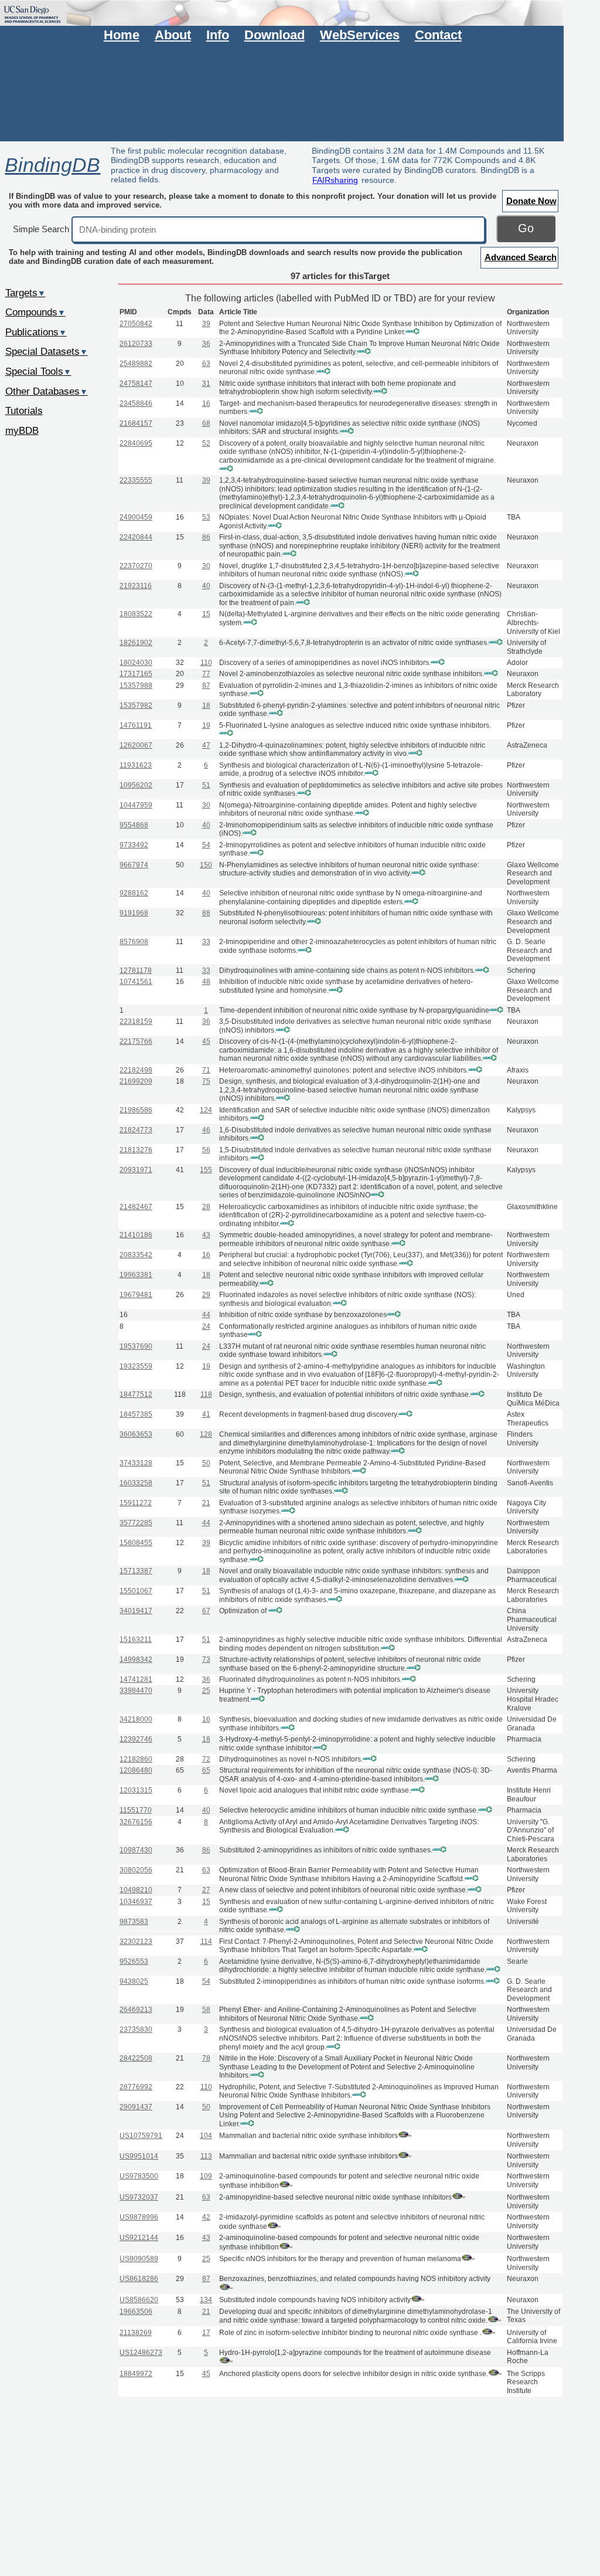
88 (206, 913)
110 (206, 663)
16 (206, 403)
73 (206, 1659)
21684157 (136, 423)
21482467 (136, 1207)
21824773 (136, 1130)
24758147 (136, 383)
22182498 (136, 1070)
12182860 (136, 1759)
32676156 (136, 1822)
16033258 (136, 1483)
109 (206, 2176)
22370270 (136, 566)
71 (206, 1070)
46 (206, 1130)
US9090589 (139, 2259)
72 (206, 1759)
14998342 (136, 1659)
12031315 (136, 1790)
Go (526, 228)
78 (206, 2058)
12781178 (136, 970)
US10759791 (141, 2136)
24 (206, 1326)
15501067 (136, 1591)
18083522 (136, 614)
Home (122, 35)
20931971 (136, 1170)
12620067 (136, 745)
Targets (25, 293)
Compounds (35, 312)
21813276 (136, 1150)
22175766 (136, 1041)
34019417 (136, 1611)
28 (206, 1207)
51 (206, 785)
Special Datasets (47, 351)
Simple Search (41, 229)
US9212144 (139, 2238)
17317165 (136, 674)
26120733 (136, 344)
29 (206, 1295)
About (173, 35)
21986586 (136, 1110)
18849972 (136, 2374)
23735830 (136, 2029)
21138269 (136, 2333)
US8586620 (139, 2300)
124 (206, 1110)
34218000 (136, 1719)
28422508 (136, 2058)
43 (206, 1235)
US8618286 (139, 2279)
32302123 (136, 1942)
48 (206, 982)
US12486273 (141, 2353)
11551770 (136, 1810)
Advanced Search (521, 257)
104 (206, 2136)
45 (206, 1041)
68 (206, 423)
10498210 (136, 1890)
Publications (36, 332)
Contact (438, 35)
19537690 (136, 1346)
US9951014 (139, 2156)
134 (206, 2300)
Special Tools (38, 371)
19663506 (136, 2312)
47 (206, 745)
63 (206, 364)
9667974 (134, 865)
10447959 (136, 805)
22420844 (136, 537)
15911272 (136, 1503)
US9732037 (139, 2197)
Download (275, 35)
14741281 (136, 1679)
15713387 (136, 1571)
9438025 (134, 1981)
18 (206, 705)
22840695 (136, 443)
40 (206, 586)
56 (206, 1150)
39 (206, 324)
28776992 (136, 2087)
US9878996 (139, 2217)
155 (206, 1170)
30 (206, 566)
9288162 (134, 893)
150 (206, 865)
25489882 (136, 364)
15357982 (136, 705)
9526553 (134, 1961)
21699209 (136, 1081)
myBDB (22, 430)
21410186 (136, 1235)
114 (206, 1942)
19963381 (136, 1275)
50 (206, 1463)
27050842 (136, 324)
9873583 (134, 1922)
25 (206, 1691)
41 (206, 1414)
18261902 (136, 643)
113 (206, 2156)
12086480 (136, 1770)
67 (206, 1611)
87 (206, 685)
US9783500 (139, 2176)
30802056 (136, 1870)
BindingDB (52, 165)
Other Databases (47, 391)
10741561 (136, 982)
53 (206, 517)
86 (206, 537)
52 (206, 443)
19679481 (136, 1295)
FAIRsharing (335, 180)
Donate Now (531, 201)
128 (206, 1434)
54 (206, 845)
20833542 (136, 1255)
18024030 (136, 663)
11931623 (136, 765)
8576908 (134, 942)
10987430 (136, 1850)
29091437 (136, 2107)
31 (206, 383)
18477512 (136, 1394)
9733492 (134, 845)
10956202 (136, 785)
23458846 (136, 403)
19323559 (136, 1366)
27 (206, 1890)
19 (206, 725)
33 (206, 942)
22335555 (136, 480)
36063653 (136, 1434)
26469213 (136, 2010)
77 (206, 674)
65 (206, 1770)
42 (206, 2217)
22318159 (136, 1021)
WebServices (360, 35)
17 (206, 2333)
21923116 (136, 586)
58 (206, 2010)
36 (206, 344)
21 (206, 1503)
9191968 (134, 913)
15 (206, 614)
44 (206, 1315)
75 (206, 1081)
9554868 (134, 825)
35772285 (136, 1523)
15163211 (136, 1640)
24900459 (136, 517)
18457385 (136, 1414)
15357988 (136, 685)
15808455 (136, 1543)
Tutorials (24, 410)
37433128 (136, 1463)
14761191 (136, 725)
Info (218, 35)
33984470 (136, 1691)
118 (206, 1394)
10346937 (136, 1902)
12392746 (136, 1739)
